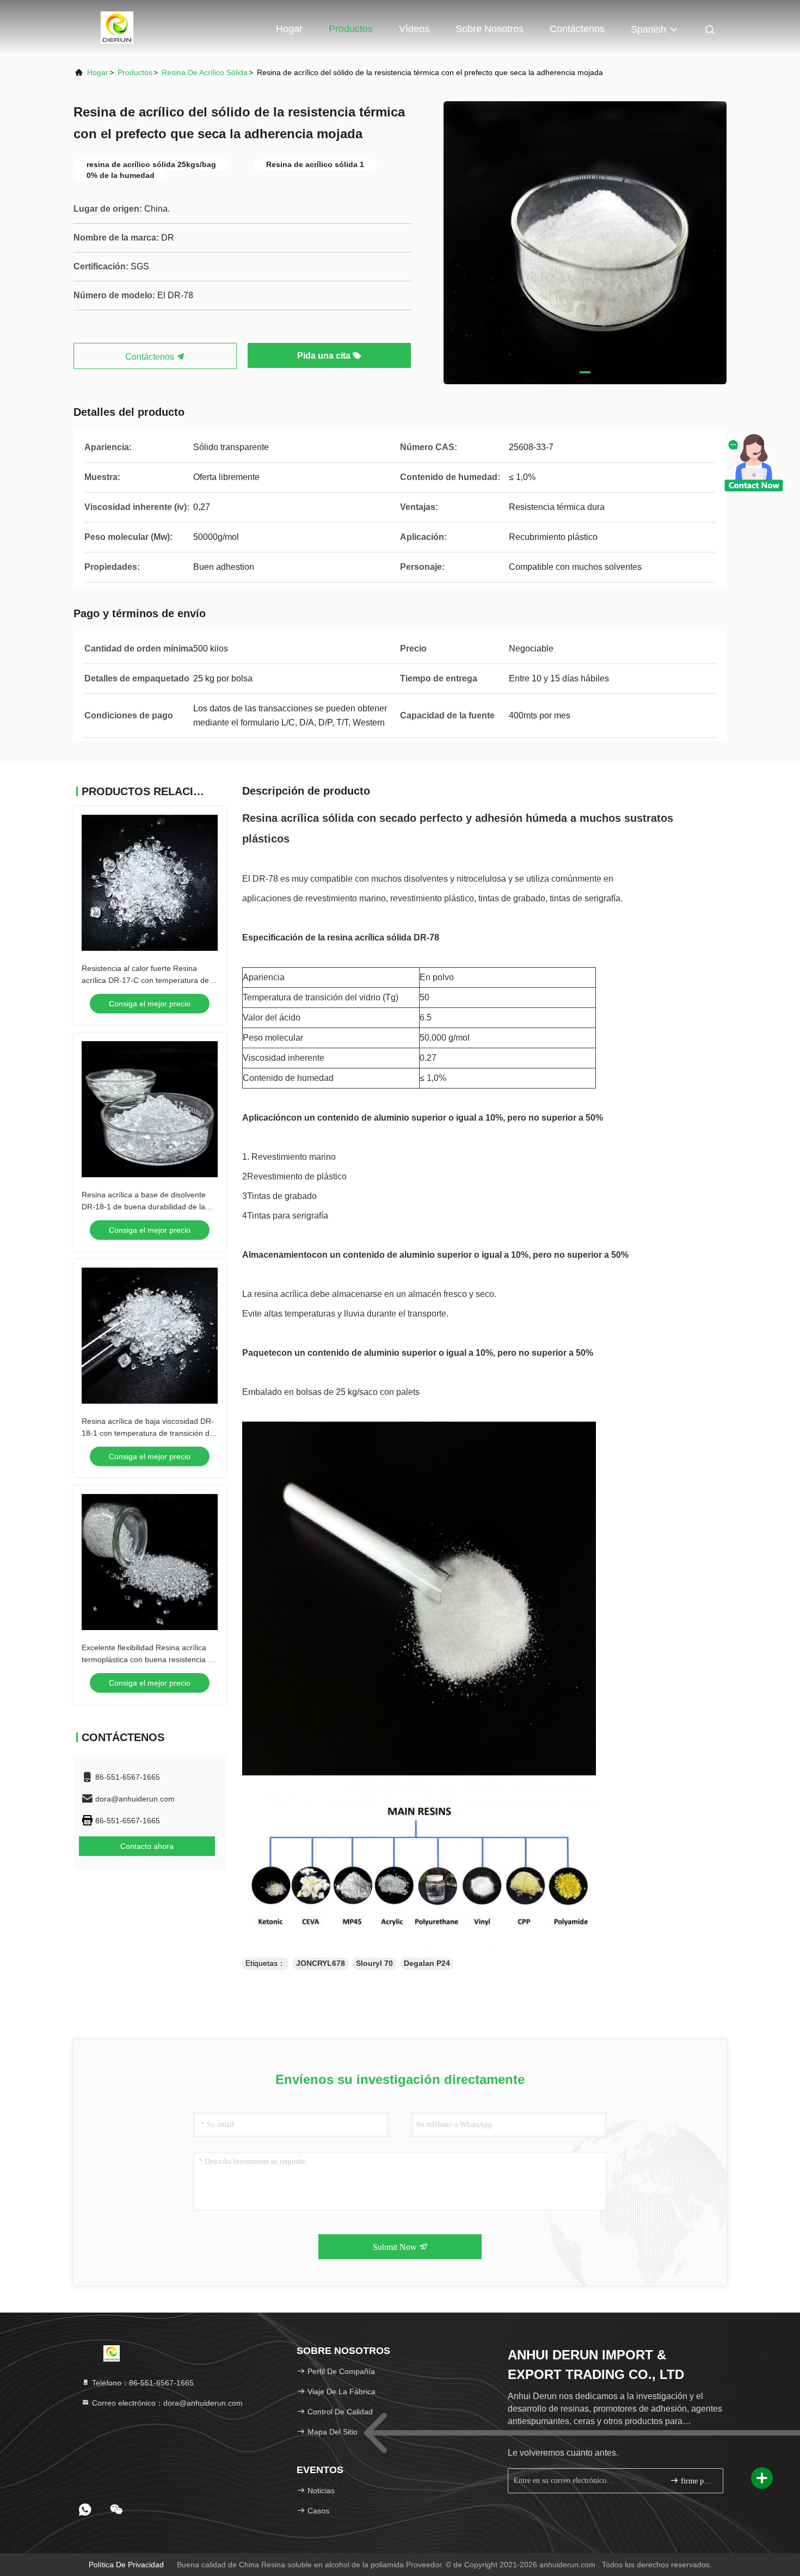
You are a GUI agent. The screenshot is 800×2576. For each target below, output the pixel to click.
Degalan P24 (427, 1963)
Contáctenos (577, 29)
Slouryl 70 (374, 1963)
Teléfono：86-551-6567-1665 (142, 2383)
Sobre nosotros (490, 29)
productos (135, 72)
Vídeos (414, 29)
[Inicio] (117, 27)
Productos (351, 29)
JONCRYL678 (321, 1963)
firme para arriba (696, 2481)
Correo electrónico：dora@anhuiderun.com (166, 2403)
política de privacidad (126, 2565)
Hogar (289, 29)
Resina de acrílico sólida (205, 72)
